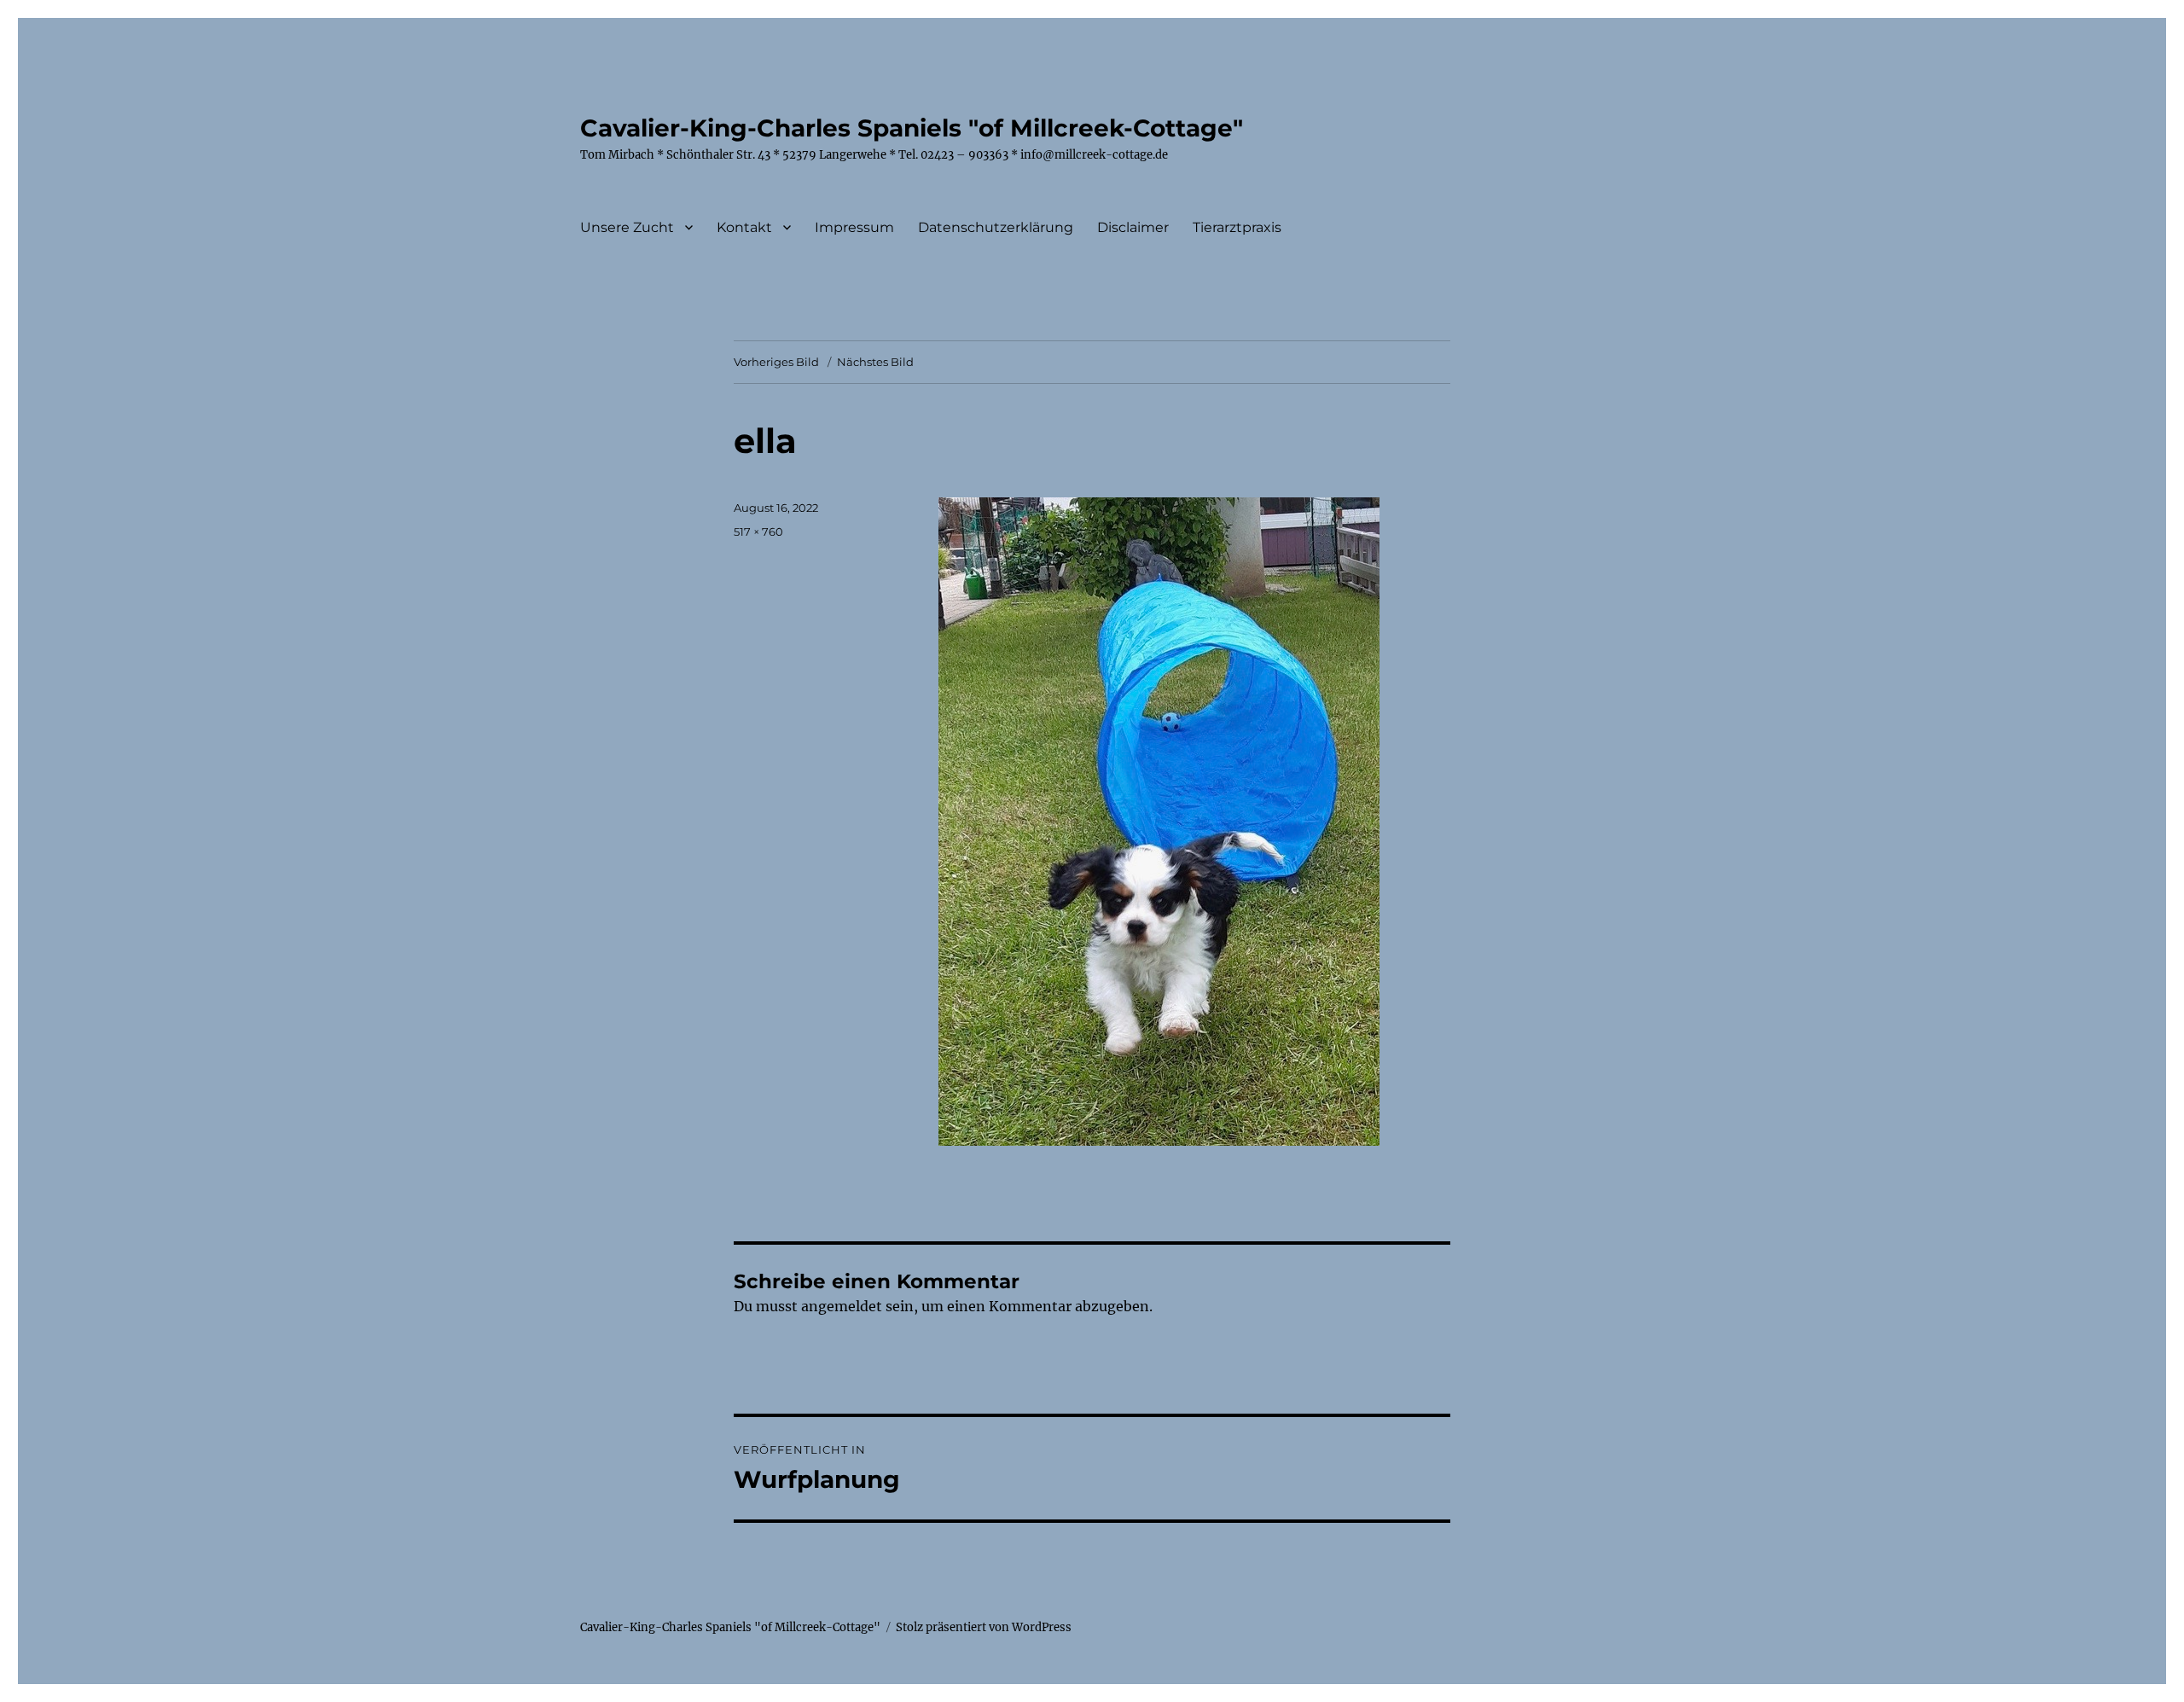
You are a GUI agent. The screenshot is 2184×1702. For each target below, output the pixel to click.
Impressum (854, 227)
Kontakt (744, 227)
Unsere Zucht (627, 227)
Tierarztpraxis (1237, 227)
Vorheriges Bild (776, 362)
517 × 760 (758, 532)
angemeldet (842, 1306)
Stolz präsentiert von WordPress (984, 1627)
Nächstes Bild (875, 362)
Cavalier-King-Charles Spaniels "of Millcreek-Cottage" (912, 128)
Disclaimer (1133, 227)
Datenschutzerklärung (996, 227)
